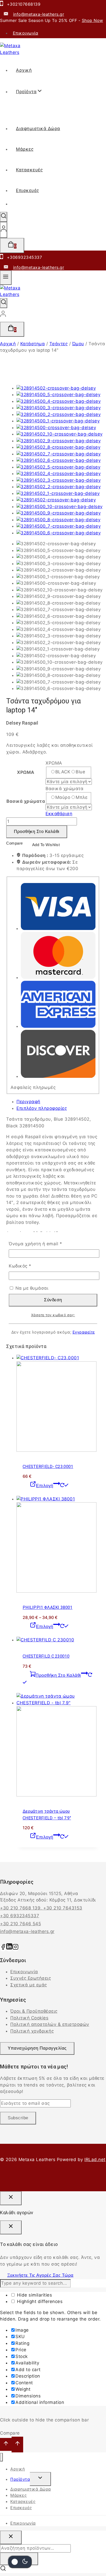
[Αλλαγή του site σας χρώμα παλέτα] (20, 2562)
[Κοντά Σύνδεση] (11, 2198)
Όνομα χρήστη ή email (47, 1243)
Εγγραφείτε (84, 1332)
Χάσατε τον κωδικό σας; (53, 1315)
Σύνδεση (53, 1300)
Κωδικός (32, 1266)
